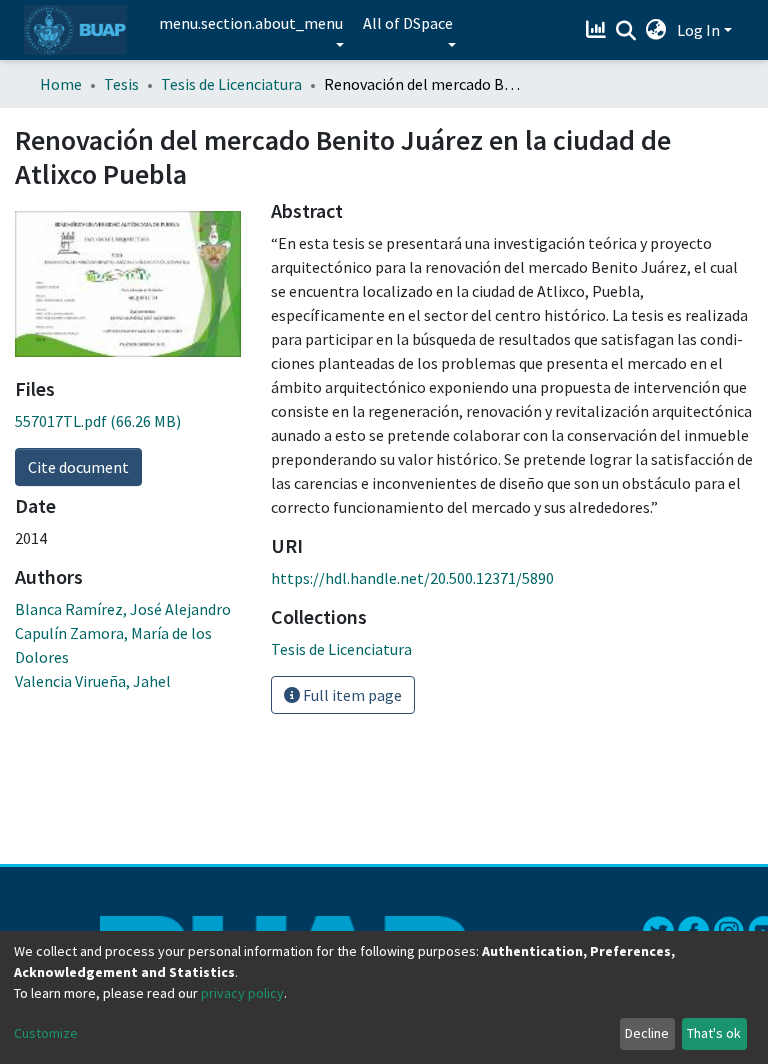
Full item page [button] (351, 695)
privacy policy (242, 993)
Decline (647, 1033)
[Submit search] (626, 31)
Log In (698, 30)
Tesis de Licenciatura (231, 84)
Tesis (121, 84)
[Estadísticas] (598, 30)
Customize (46, 1033)
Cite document (78, 467)
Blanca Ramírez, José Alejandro (123, 609)
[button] (656, 30)
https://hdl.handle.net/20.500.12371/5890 (412, 578)
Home (61, 84)
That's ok (714, 1033)
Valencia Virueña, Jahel (93, 681)
